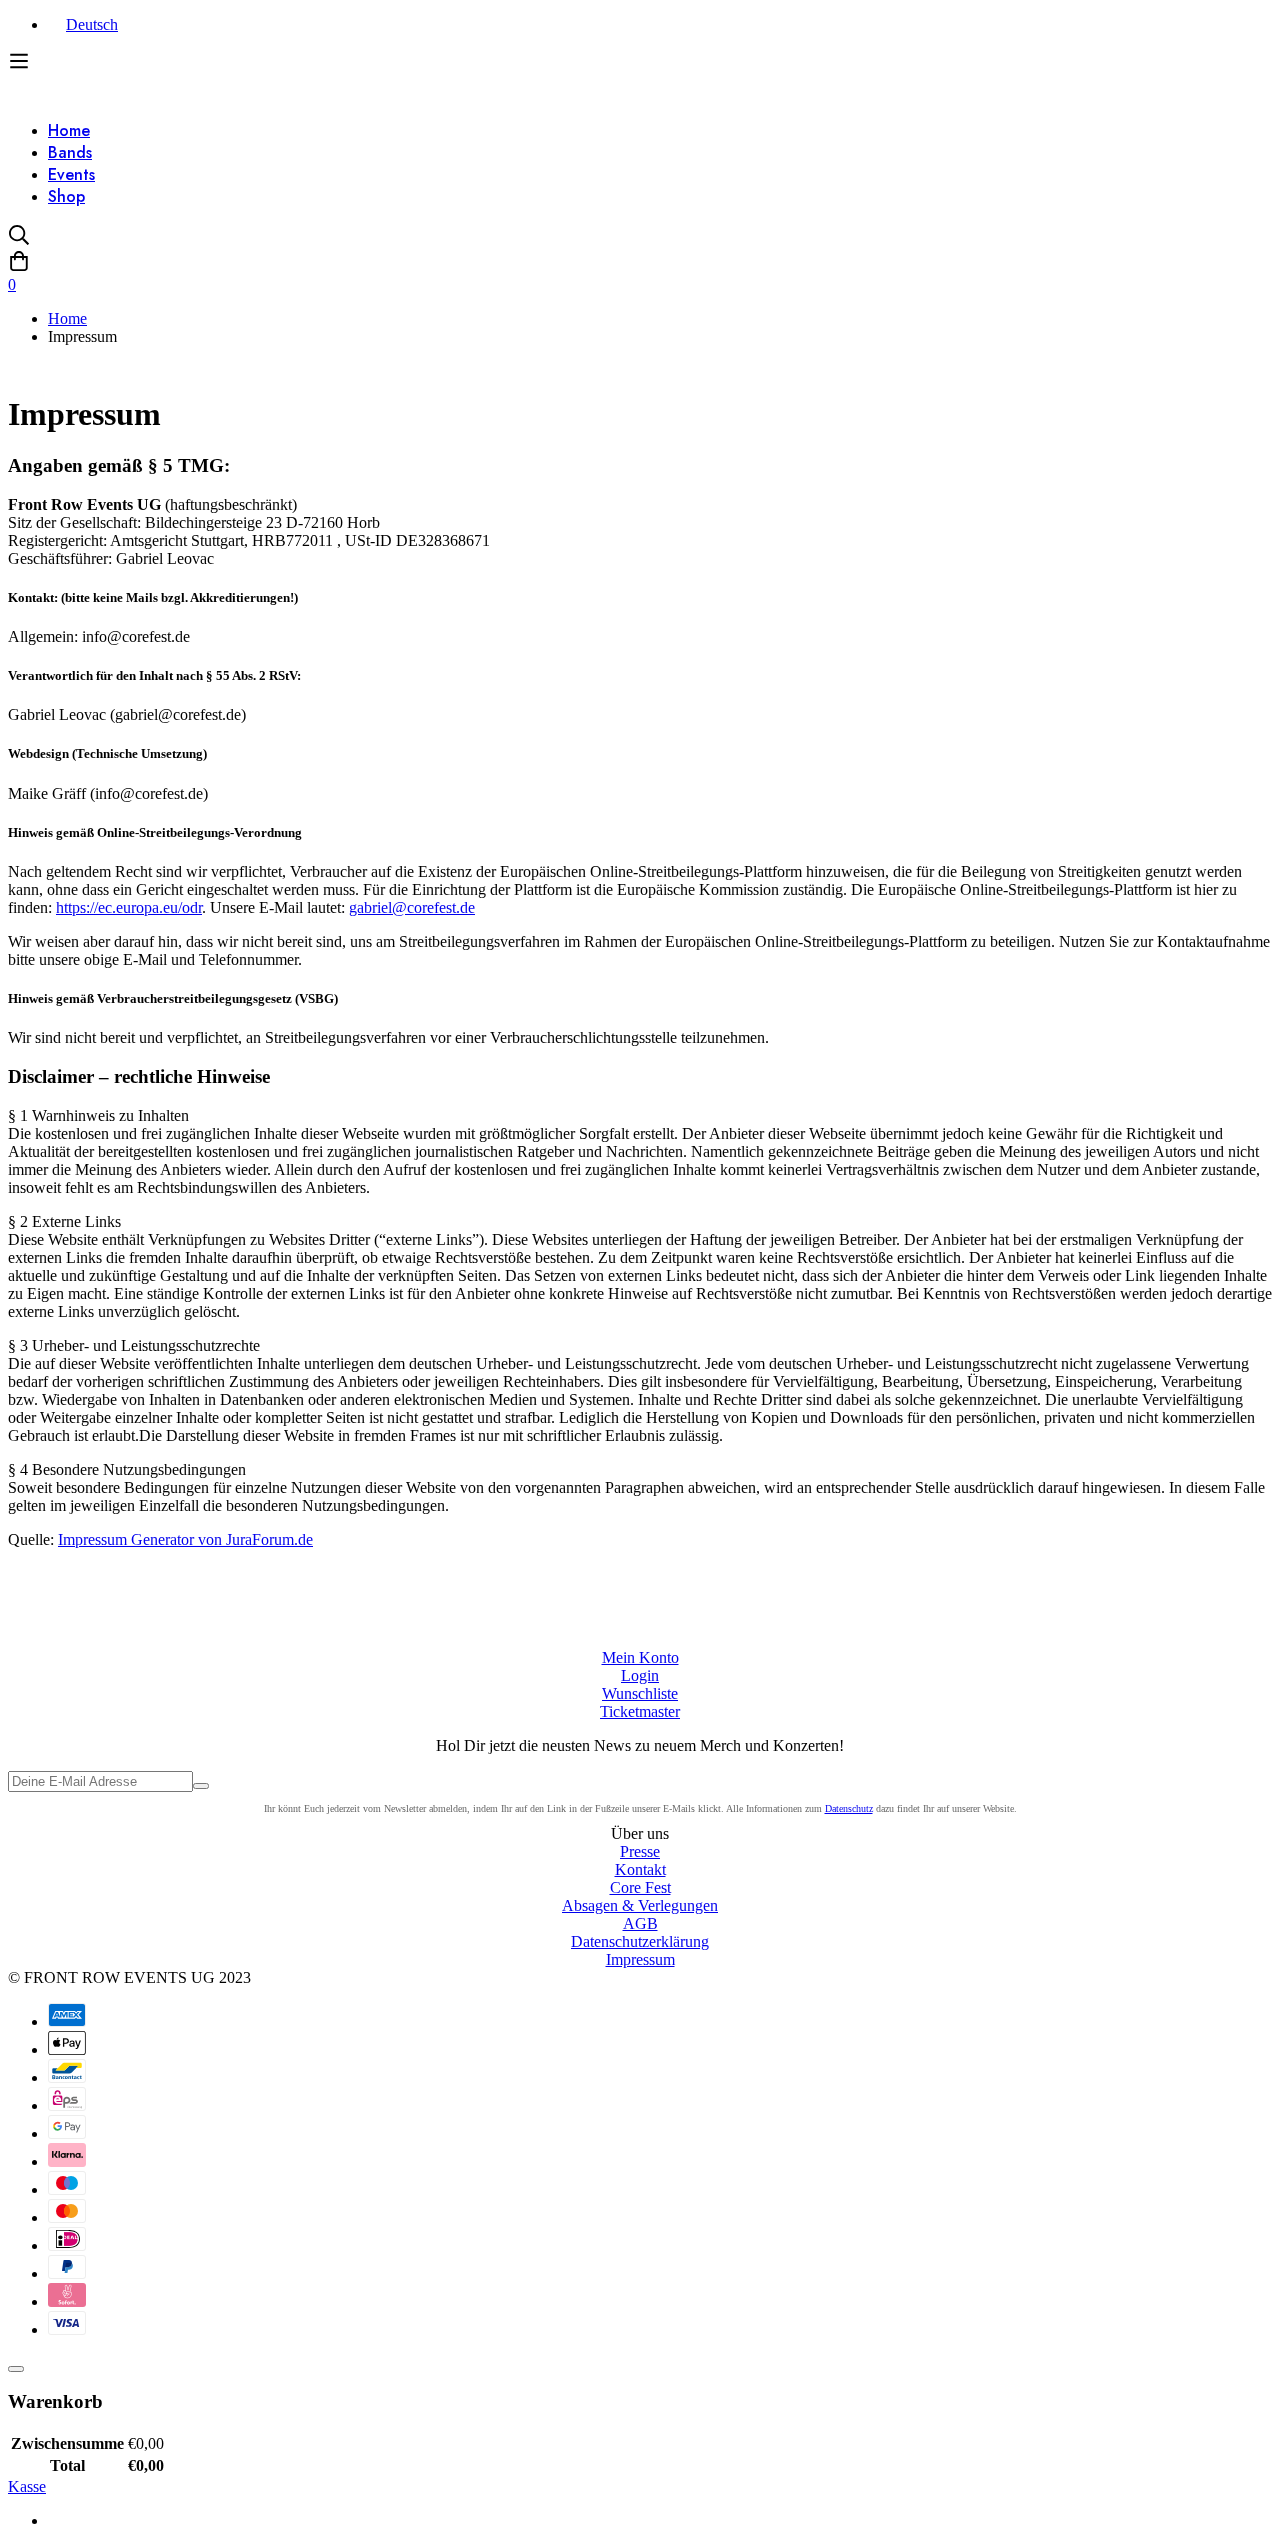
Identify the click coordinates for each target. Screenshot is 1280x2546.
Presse (640, 1851)
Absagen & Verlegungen (640, 1905)
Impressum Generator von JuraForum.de (185, 1539)
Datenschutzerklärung (640, 1941)
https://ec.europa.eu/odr (129, 907)
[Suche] (640, 237)
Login (640, 1675)
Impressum (640, 1959)
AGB (640, 1923)
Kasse (27, 2486)
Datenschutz (849, 1808)
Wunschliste (640, 1693)
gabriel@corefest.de (412, 907)
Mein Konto (640, 1657)
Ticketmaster (640, 1711)
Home (67, 318)
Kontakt (640, 1869)
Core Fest (640, 1887)
